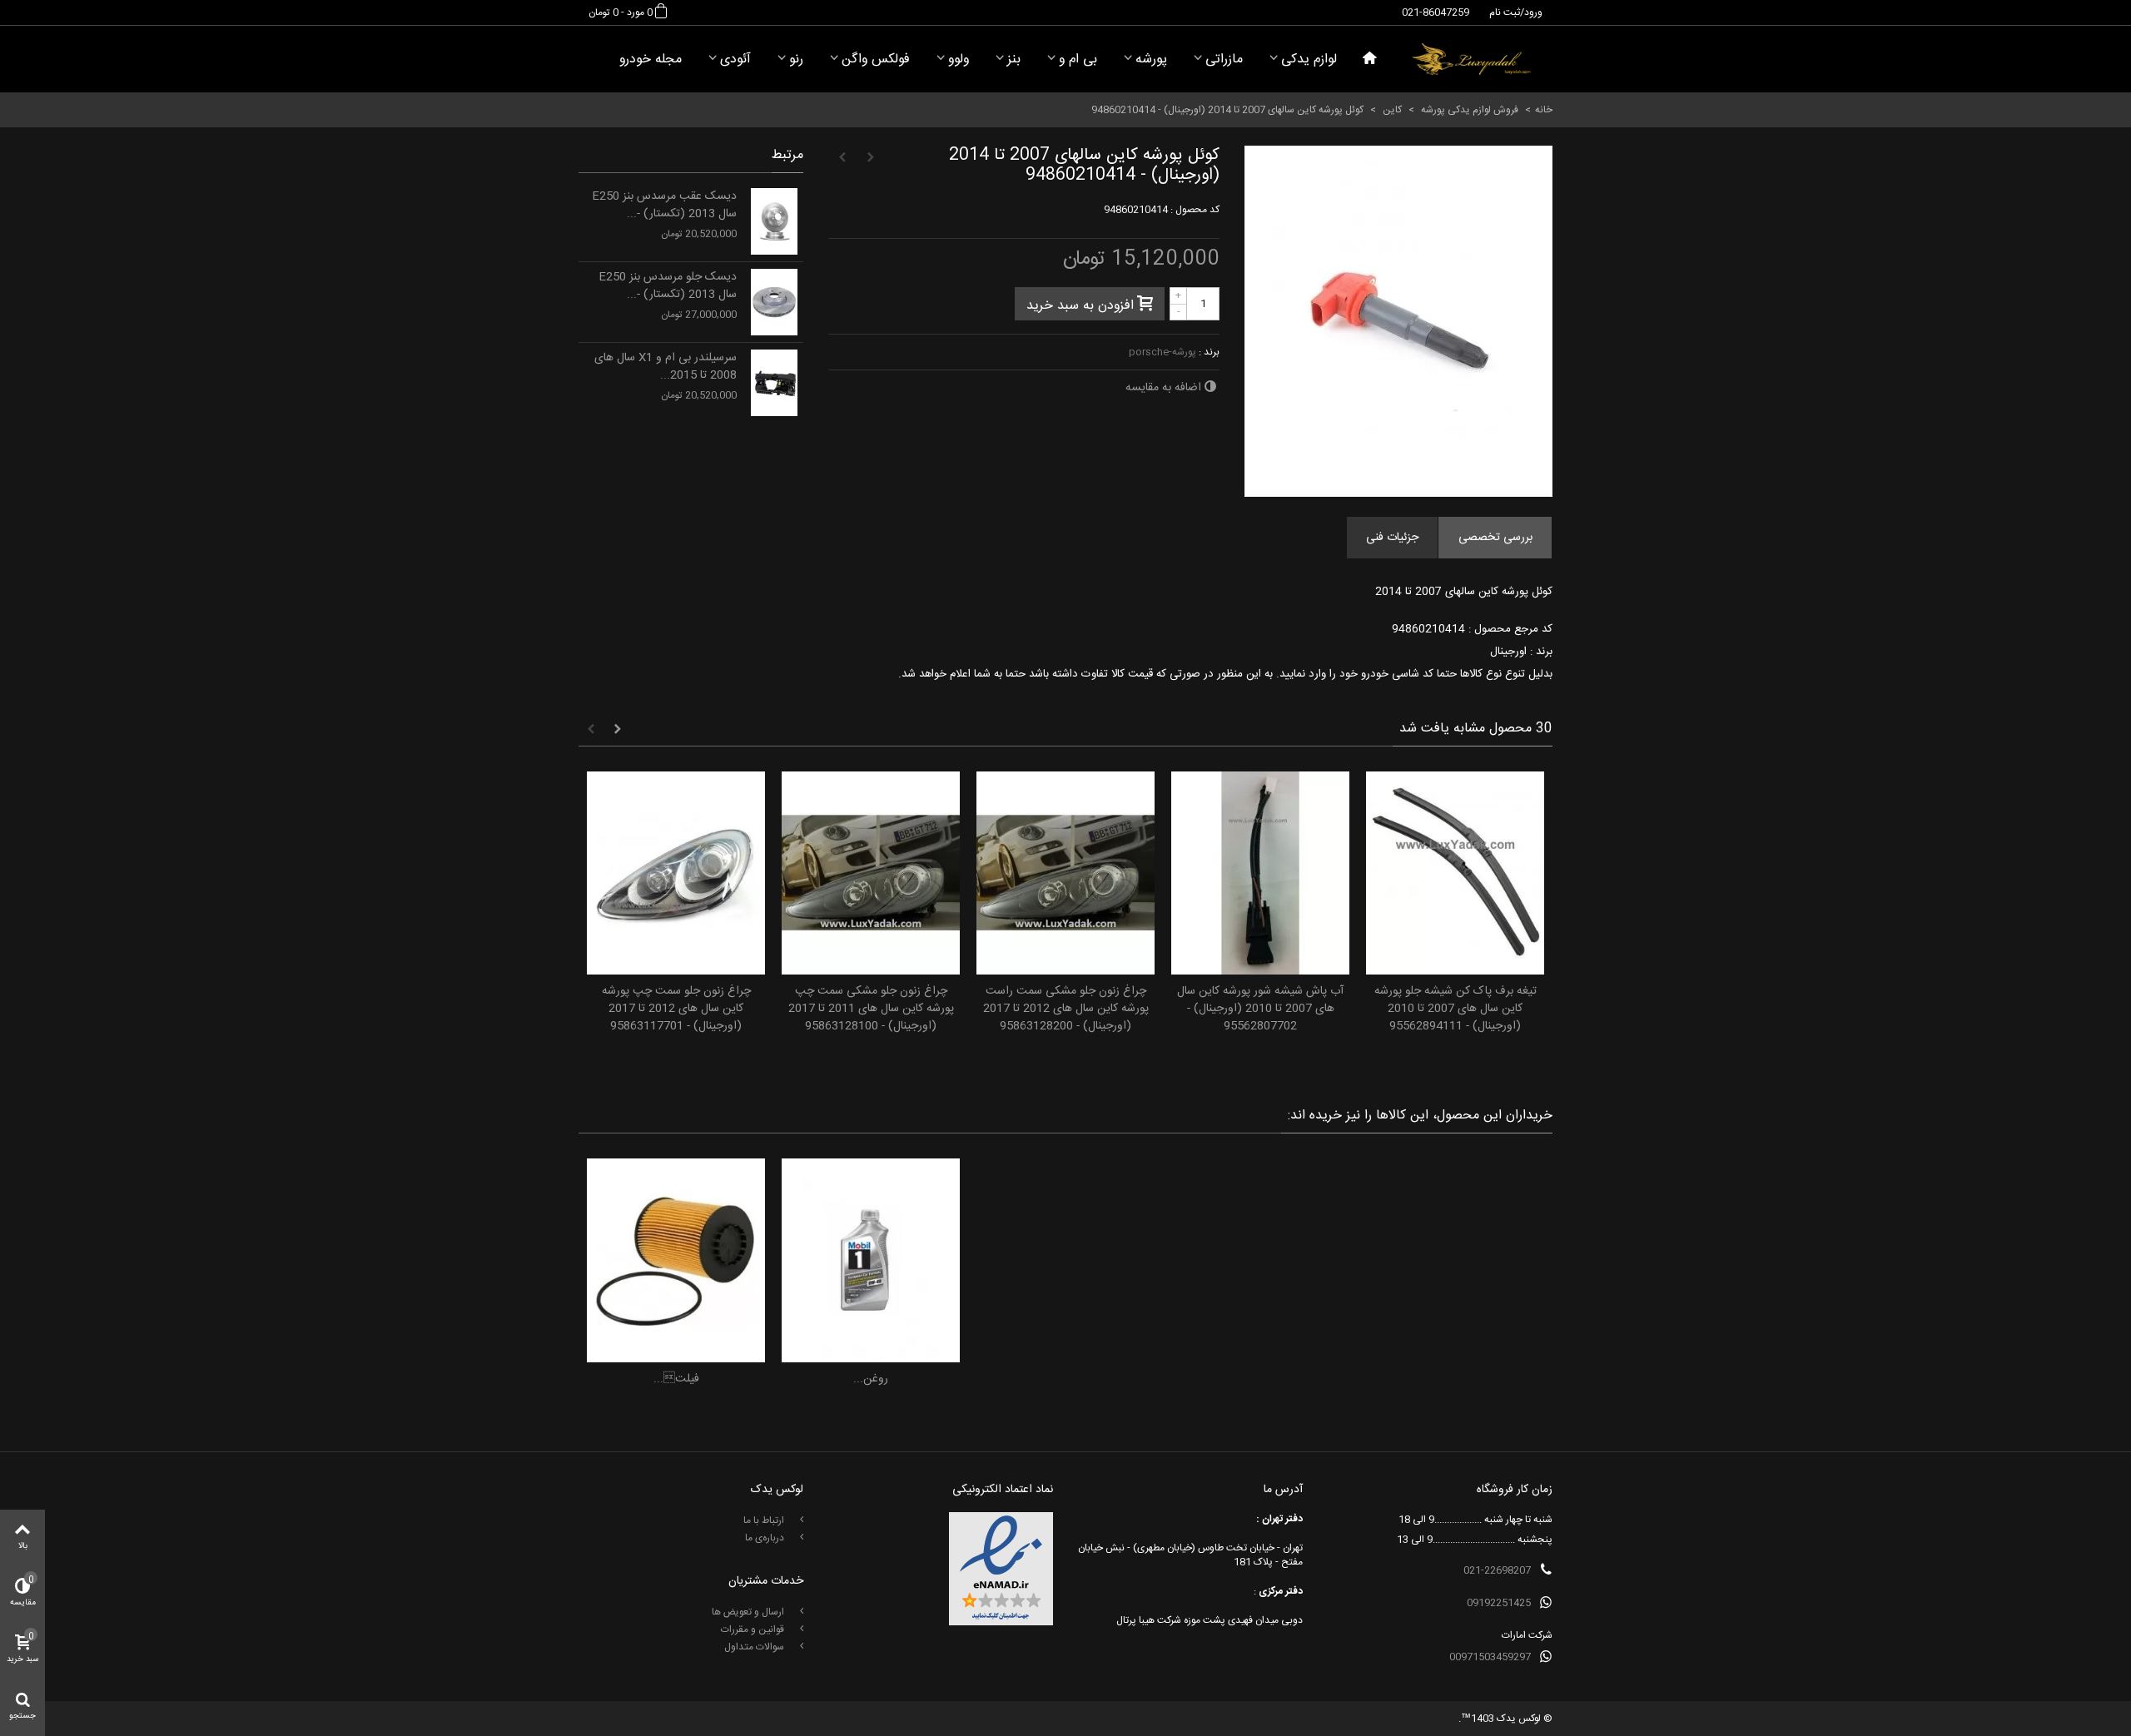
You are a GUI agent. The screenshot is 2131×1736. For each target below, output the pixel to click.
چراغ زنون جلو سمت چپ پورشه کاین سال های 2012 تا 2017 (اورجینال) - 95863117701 (676, 1009)
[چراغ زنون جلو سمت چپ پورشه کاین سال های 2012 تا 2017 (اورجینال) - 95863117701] (676, 873)
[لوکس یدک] (1471, 59)
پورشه (1151, 60)
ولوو (959, 60)
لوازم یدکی (1309, 60)
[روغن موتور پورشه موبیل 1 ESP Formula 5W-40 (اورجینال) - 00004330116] (871, 1260)
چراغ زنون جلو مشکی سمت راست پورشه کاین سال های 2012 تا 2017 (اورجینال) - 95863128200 (1066, 1009)
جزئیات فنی (1392, 538)
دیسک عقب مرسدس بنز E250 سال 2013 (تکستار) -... (664, 206)
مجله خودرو (651, 60)
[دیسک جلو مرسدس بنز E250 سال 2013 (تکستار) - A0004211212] (774, 302)
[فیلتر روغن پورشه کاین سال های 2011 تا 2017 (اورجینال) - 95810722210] (676, 1260)
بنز (1014, 60)
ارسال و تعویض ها (749, 1612)
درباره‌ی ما (766, 1538)
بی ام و (1078, 60)
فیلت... (676, 1379)
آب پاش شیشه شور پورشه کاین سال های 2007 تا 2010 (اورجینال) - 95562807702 (1260, 1009)
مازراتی (1224, 60)
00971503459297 (1490, 1657)
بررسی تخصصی (1495, 538)
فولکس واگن (876, 60)
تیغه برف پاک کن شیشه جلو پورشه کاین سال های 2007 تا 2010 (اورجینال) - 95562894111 (1455, 1009)
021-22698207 (1497, 1570)
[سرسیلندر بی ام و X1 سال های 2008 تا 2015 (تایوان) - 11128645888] (774, 383)
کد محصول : (1195, 210)
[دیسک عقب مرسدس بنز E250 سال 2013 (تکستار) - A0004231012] (774, 221)
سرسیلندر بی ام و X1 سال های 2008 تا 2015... (666, 367)
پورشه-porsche (1162, 352)
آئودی (735, 60)
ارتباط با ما (765, 1520)
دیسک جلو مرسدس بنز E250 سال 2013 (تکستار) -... (668, 286)
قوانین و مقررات (754, 1629)
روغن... (871, 1379)
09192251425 (1499, 1603)
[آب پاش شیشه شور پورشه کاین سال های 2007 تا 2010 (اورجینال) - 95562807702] (1260, 873)
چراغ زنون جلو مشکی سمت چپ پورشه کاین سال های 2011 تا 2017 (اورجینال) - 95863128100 (871, 1009)
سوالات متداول (755, 1647)
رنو (796, 60)
